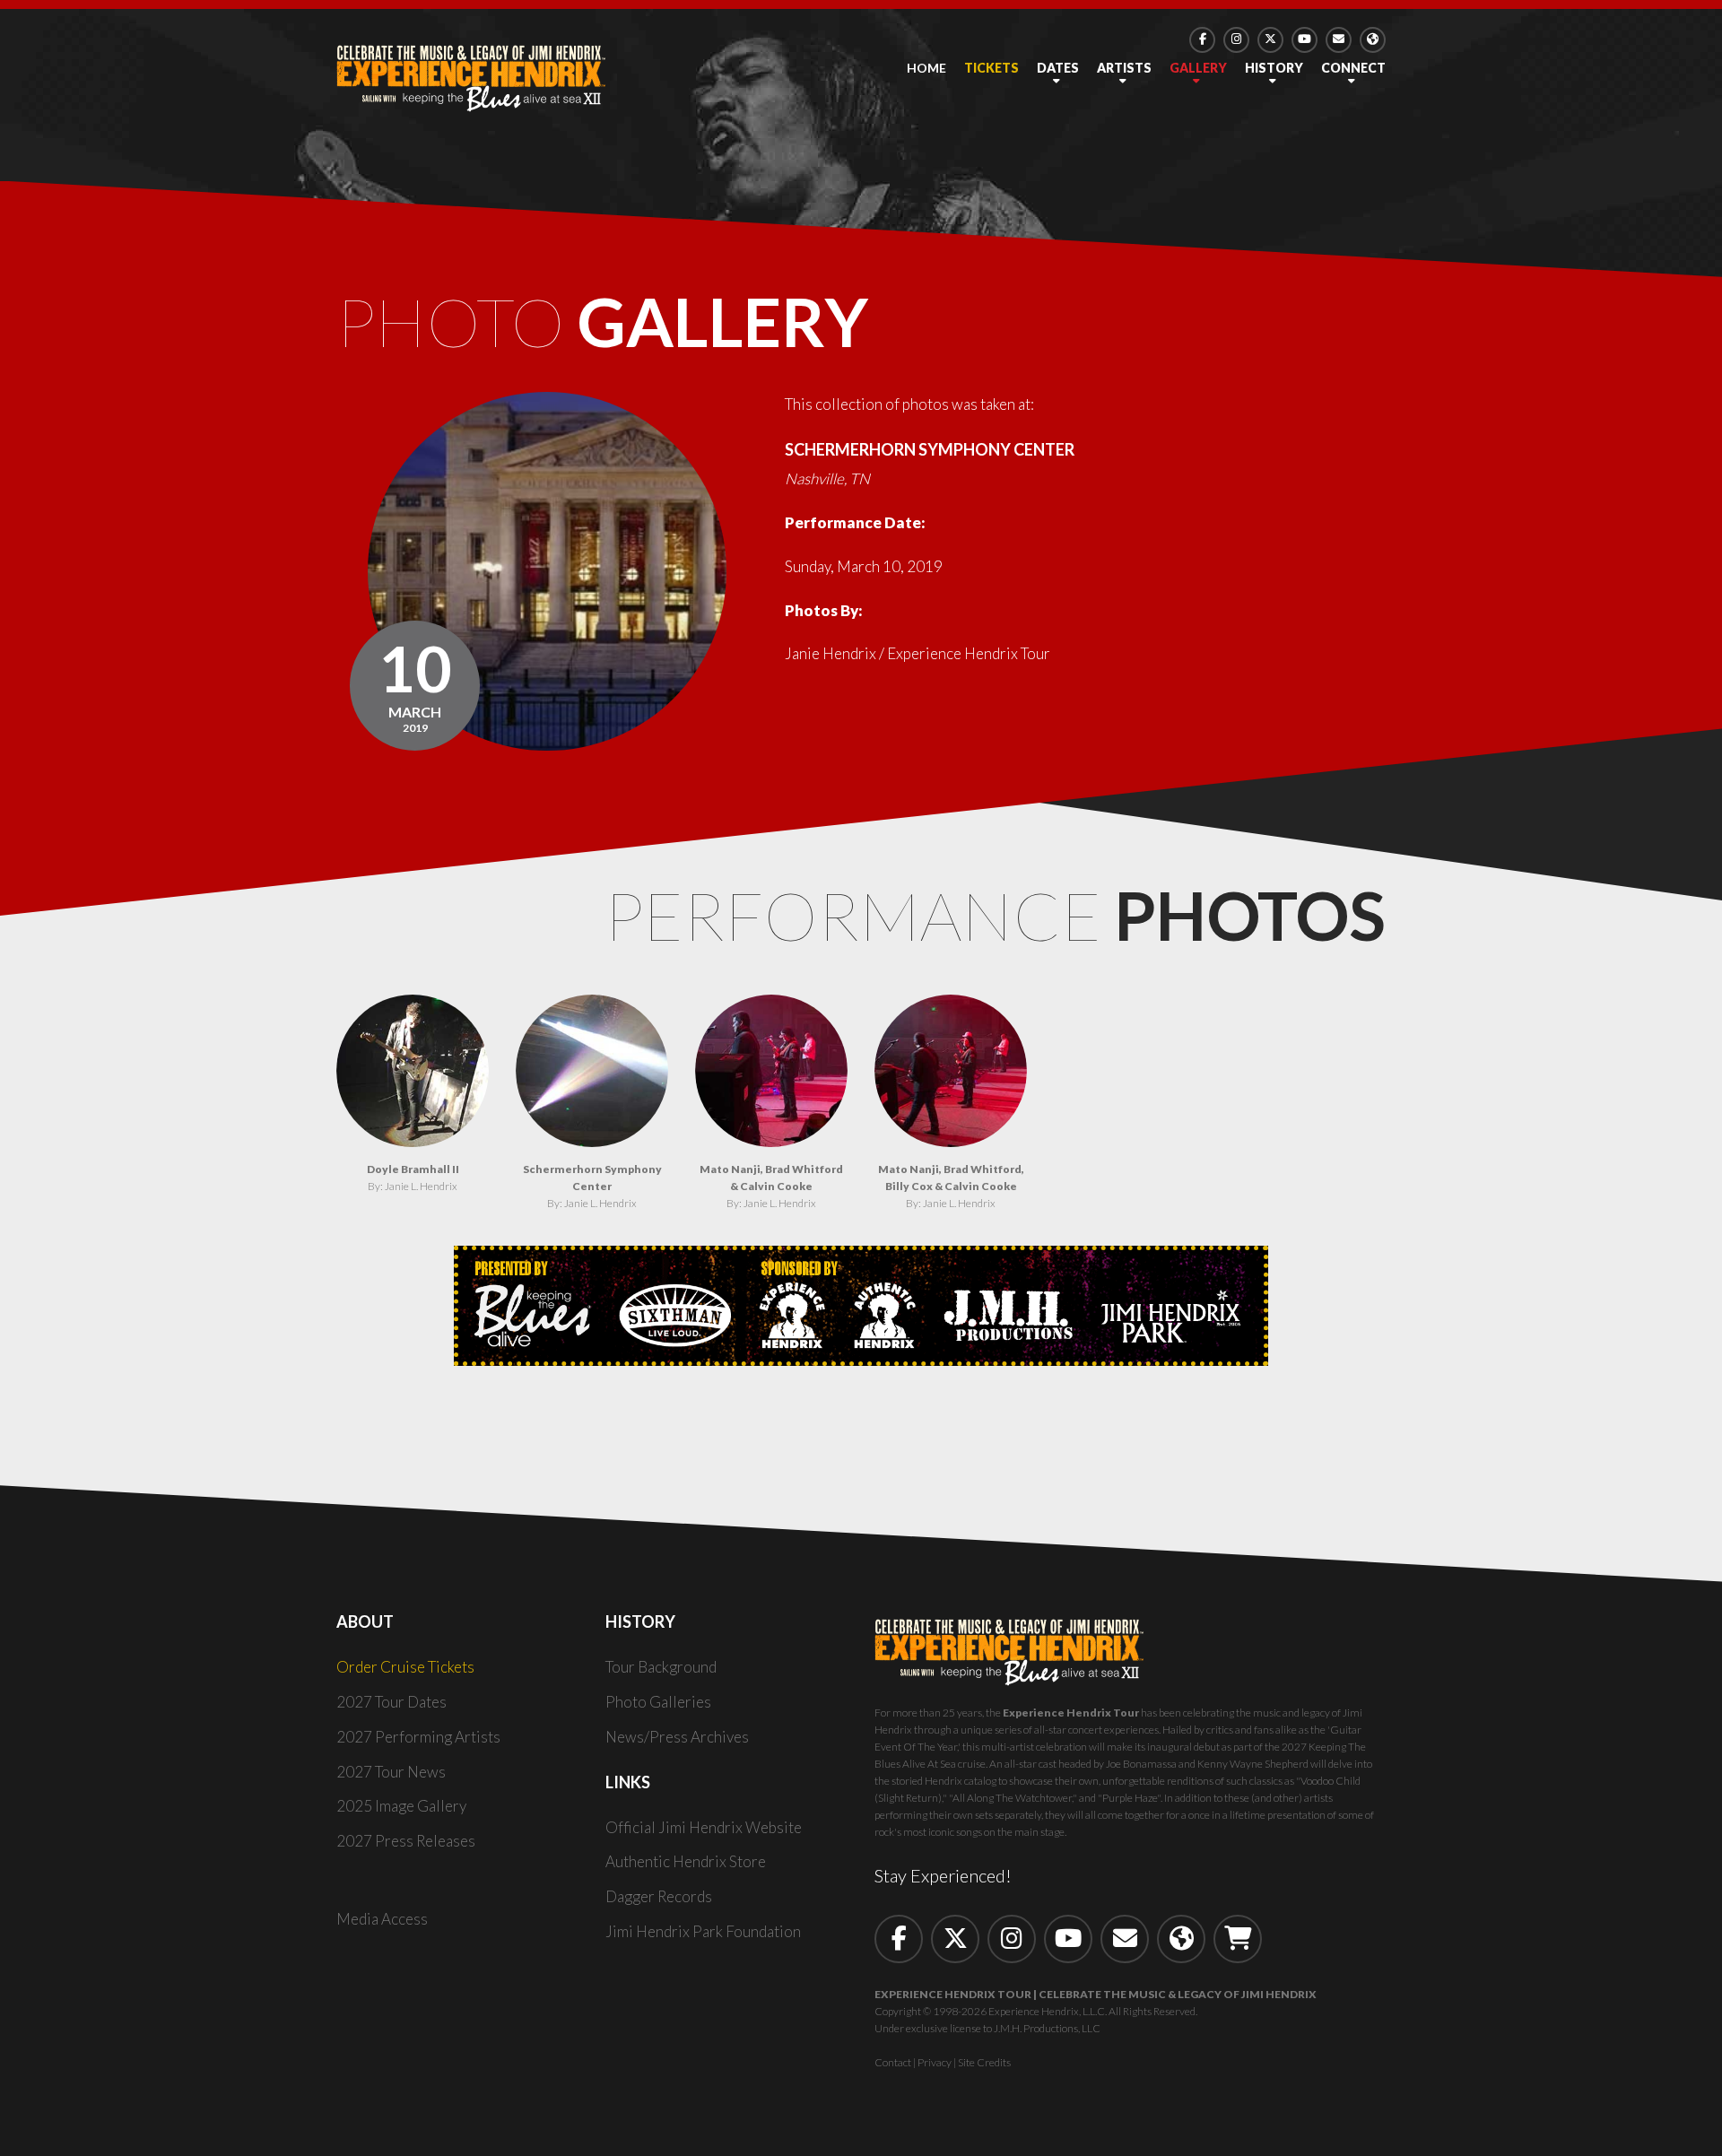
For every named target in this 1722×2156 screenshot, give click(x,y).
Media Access (382, 1919)
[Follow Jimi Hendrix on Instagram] (1236, 40)
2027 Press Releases (406, 1841)
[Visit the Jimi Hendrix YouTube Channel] (1305, 40)
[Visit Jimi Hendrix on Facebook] (1202, 40)
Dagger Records (659, 1896)
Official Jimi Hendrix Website (704, 1827)
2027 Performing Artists (418, 1737)
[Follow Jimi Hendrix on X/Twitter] (1270, 40)
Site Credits (984, 2062)
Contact (893, 2062)
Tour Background (661, 1667)
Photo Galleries (658, 1702)
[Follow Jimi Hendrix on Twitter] (955, 1939)
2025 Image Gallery (401, 1806)
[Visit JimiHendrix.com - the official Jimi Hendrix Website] (1373, 40)
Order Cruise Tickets (405, 1667)
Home (926, 68)
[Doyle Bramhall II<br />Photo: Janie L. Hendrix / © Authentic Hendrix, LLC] (413, 1071)
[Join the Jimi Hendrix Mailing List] (1339, 40)
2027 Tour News (391, 1772)
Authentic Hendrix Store (686, 1861)
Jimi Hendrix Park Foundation (703, 1931)
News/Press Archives (677, 1737)
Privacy (935, 2062)
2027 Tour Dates (391, 1702)
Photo (602, 321)
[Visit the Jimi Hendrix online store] (1238, 1939)
